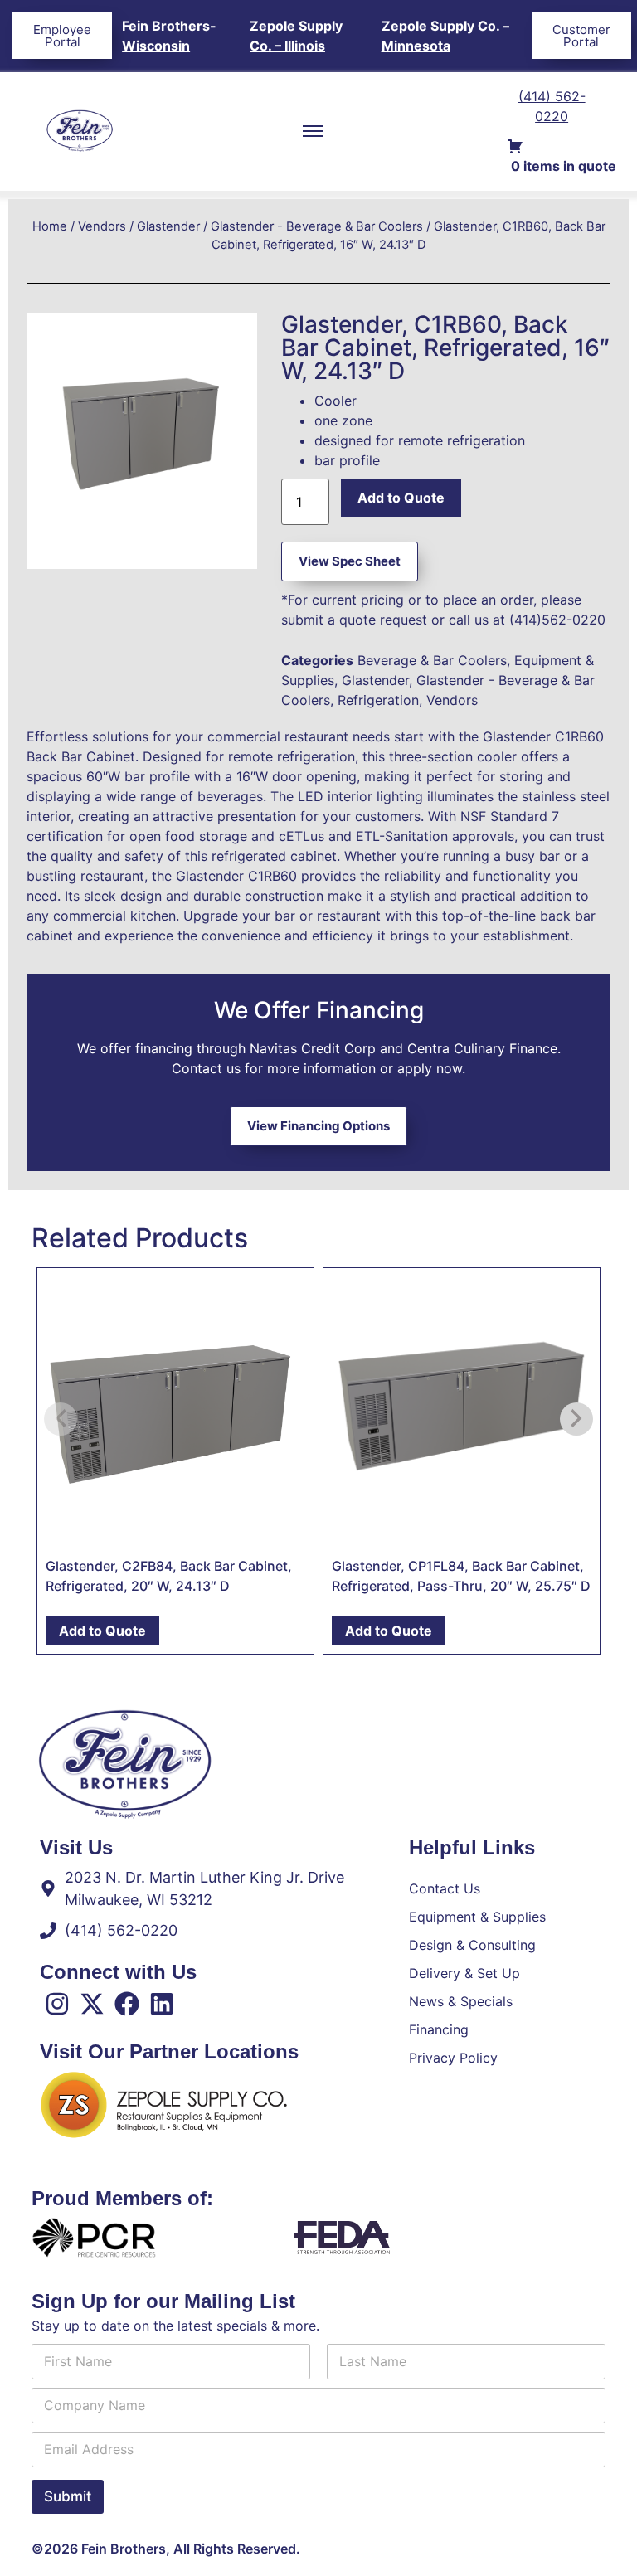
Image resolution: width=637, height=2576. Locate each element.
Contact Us (445, 1888)
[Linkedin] (162, 2004)
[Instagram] (57, 2004)
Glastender (168, 226)
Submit (68, 2496)
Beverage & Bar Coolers (432, 660)
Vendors (102, 226)
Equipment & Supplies (477, 1917)
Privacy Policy (453, 2058)
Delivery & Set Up (464, 1973)
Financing (439, 2029)
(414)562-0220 (557, 620)
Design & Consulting (472, 1945)
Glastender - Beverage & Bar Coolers (317, 226)
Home (50, 226)
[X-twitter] (92, 2004)
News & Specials (461, 2001)
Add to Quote (401, 498)
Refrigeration (378, 700)
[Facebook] (127, 2004)
